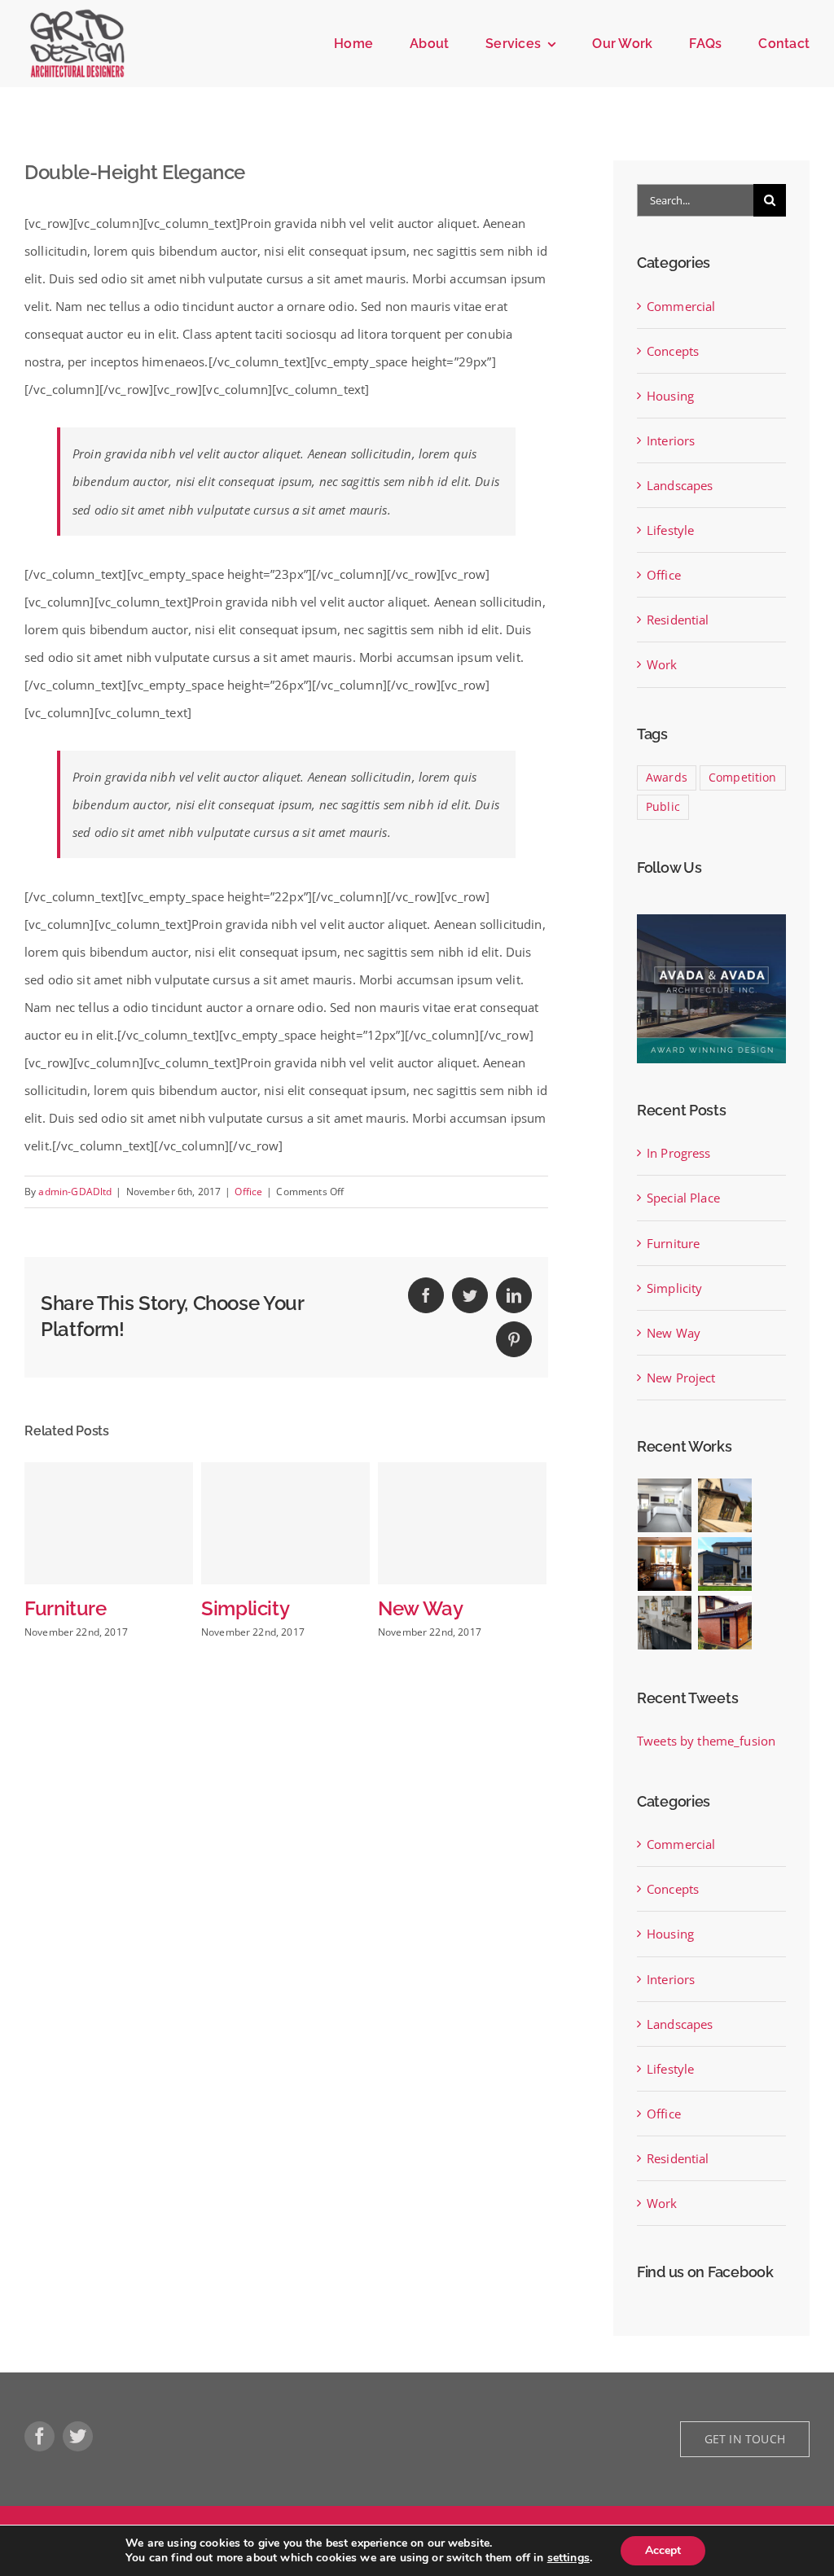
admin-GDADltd (75, 1192)
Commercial (681, 306)
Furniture (673, 1243)
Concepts (673, 351)
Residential (678, 620)
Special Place (683, 1198)
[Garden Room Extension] (724, 1623)
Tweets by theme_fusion (706, 1741)
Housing (670, 396)
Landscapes (680, 485)
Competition (743, 778)
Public (663, 807)
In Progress (509, 1609)
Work (662, 664)
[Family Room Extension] (724, 1505)
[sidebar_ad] (711, 920)
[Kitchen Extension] (665, 1505)
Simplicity (149, 1609)
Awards (667, 778)
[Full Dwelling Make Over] (665, 1564)
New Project (681, 1378)
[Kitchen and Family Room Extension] (665, 1623)
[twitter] (78, 2436)
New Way (325, 1609)
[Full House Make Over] (724, 1564)
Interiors (671, 440)
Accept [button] (663, 2550)
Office (248, 1192)
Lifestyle (670, 530)
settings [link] (568, 2558)
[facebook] (40, 2436)
